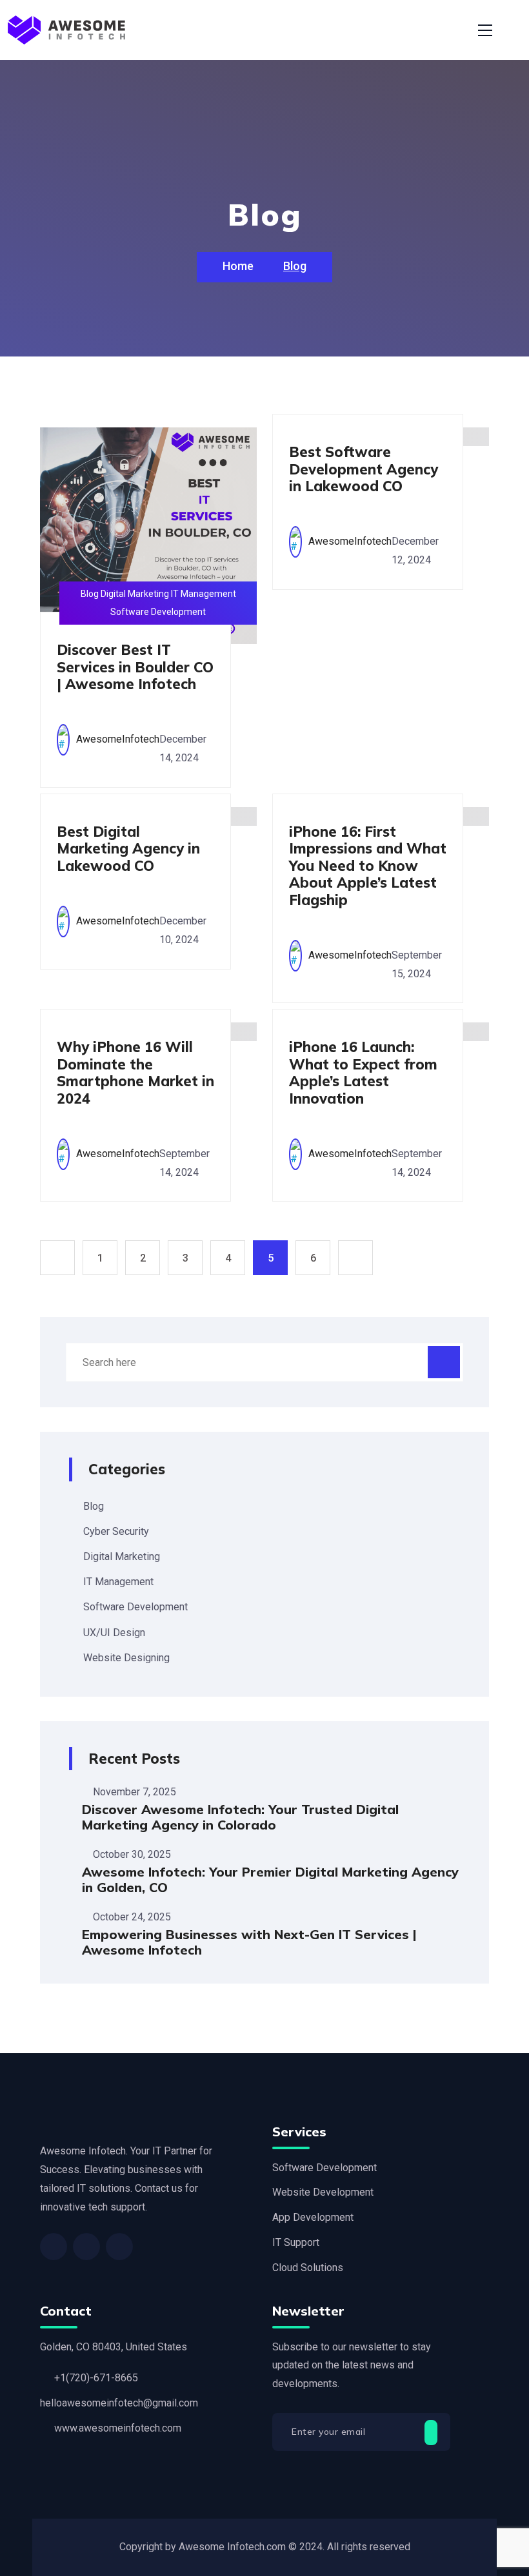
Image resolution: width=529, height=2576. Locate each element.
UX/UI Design (114, 1633)
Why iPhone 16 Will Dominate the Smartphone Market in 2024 (135, 1072)
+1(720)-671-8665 (96, 2378)
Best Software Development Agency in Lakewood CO (364, 469)
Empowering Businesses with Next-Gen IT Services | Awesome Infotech (249, 1942)
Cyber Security (116, 1531)
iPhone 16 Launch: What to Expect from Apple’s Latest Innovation (363, 1072)
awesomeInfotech (118, 739)
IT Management (118, 1582)
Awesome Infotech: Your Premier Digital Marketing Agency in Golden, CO (270, 1879)
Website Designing (126, 1658)
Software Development (135, 1607)
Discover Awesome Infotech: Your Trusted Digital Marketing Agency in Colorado (240, 1817)
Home (239, 266)
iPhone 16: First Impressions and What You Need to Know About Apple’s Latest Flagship (368, 866)
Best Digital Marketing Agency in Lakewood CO (128, 849)
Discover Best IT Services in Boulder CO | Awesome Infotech (135, 667)
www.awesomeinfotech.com (118, 2428)
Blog (94, 1506)
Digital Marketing (122, 1556)
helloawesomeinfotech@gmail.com (119, 2403)
